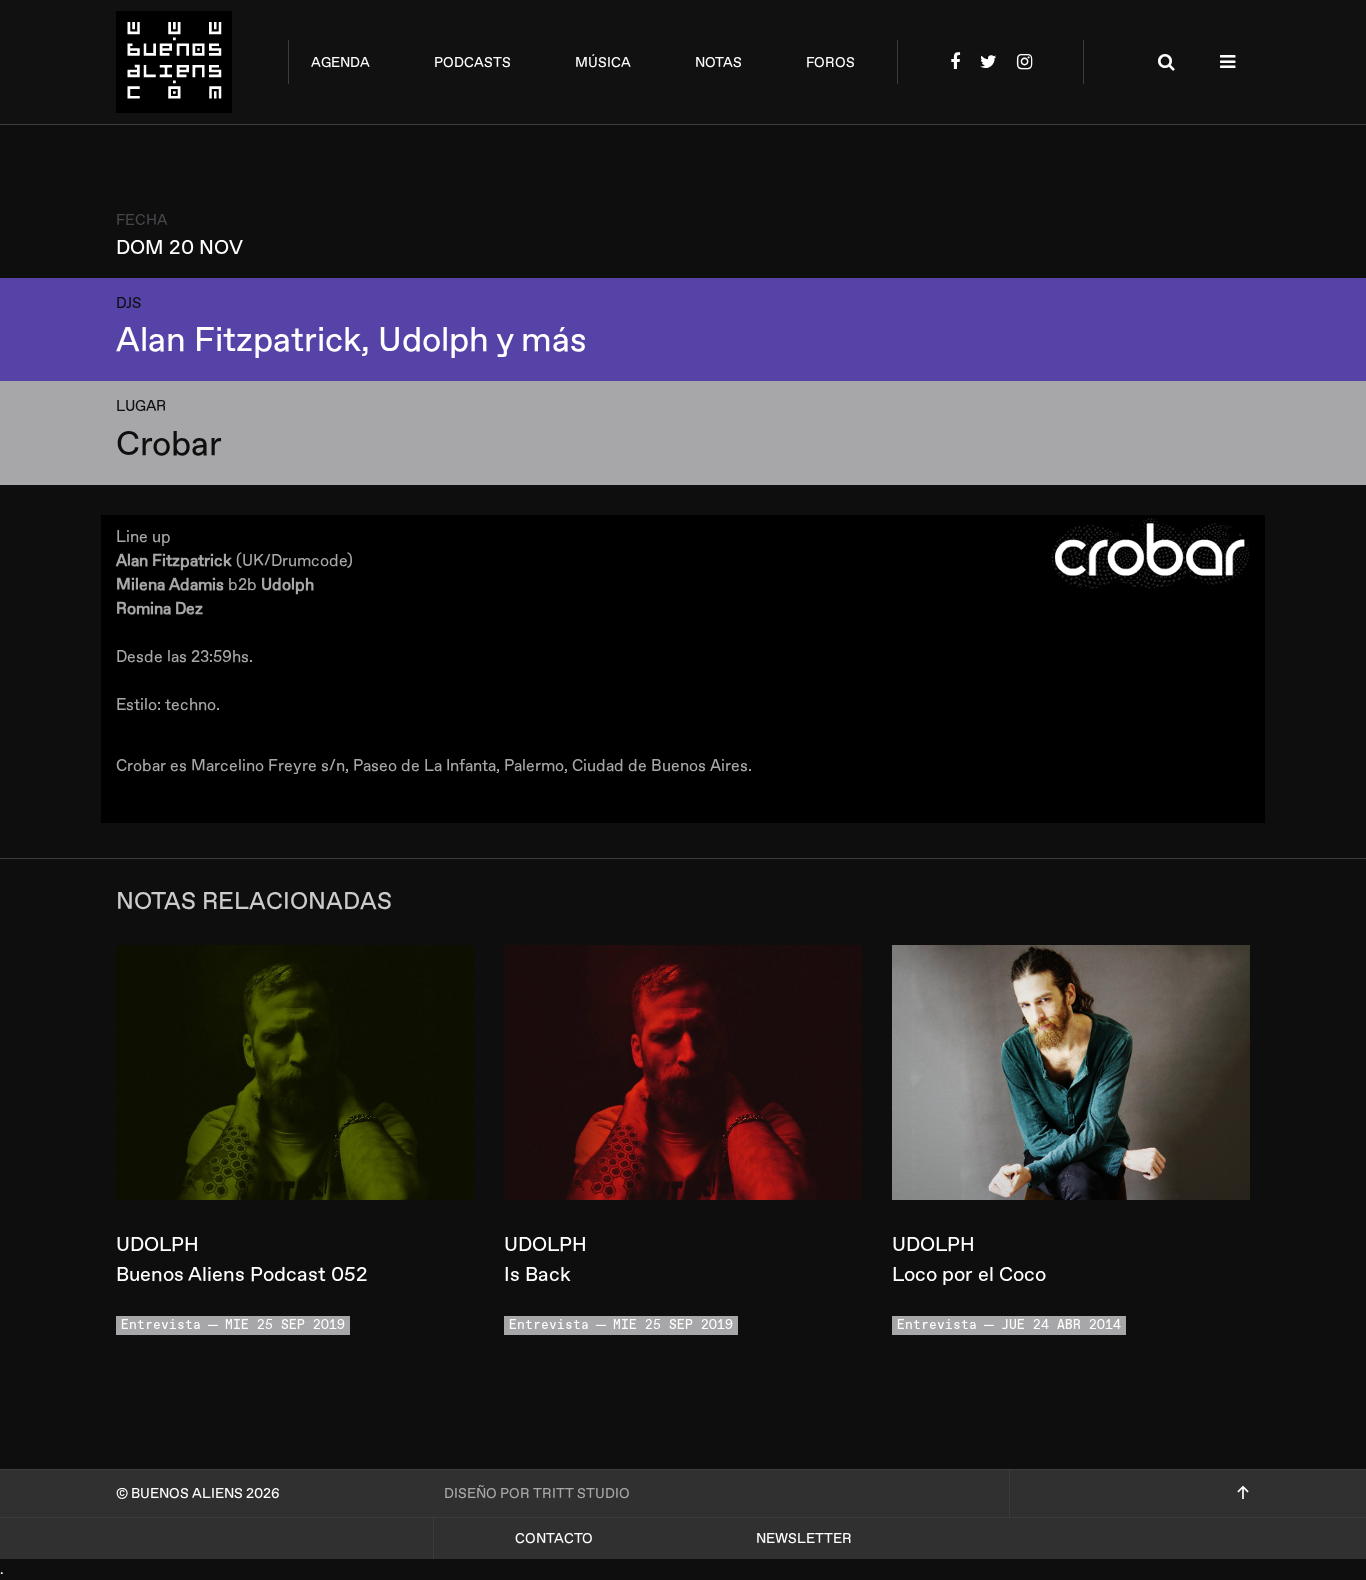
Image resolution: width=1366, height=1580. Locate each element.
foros (830, 62)
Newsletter (804, 1538)
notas (718, 62)
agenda (340, 62)
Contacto (554, 1538)
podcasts (472, 62)
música (603, 62)
